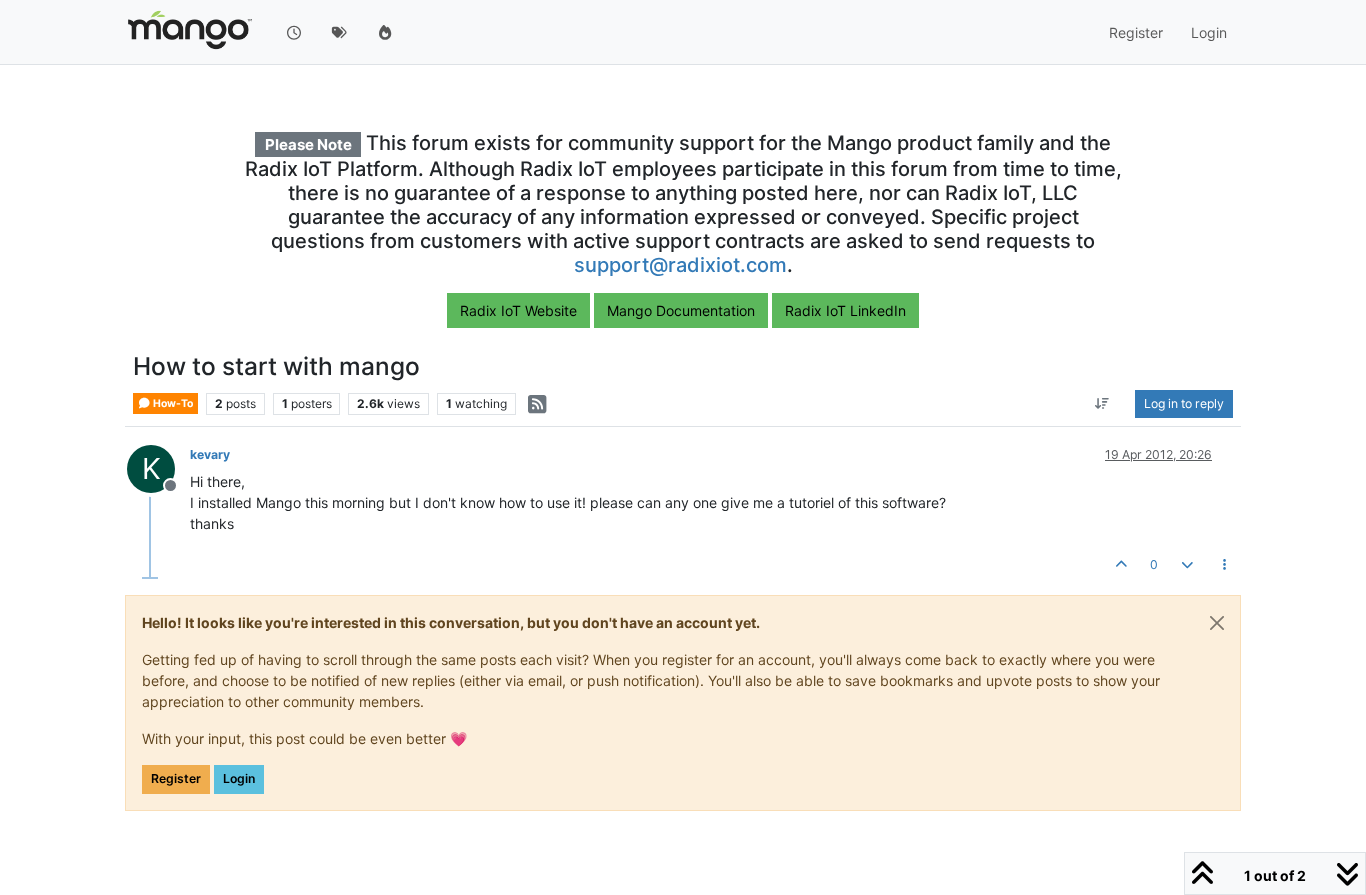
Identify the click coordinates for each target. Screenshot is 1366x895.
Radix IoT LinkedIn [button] (845, 310)
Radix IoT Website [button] (518, 310)
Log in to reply (1184, 403)
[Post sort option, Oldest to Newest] (1102, 404)
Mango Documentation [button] (681, 310)
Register (176, 778)
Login (239, 778)
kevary (210, 454)
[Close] (1217, 623)
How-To (172, 403)
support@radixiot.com (680, 265)
